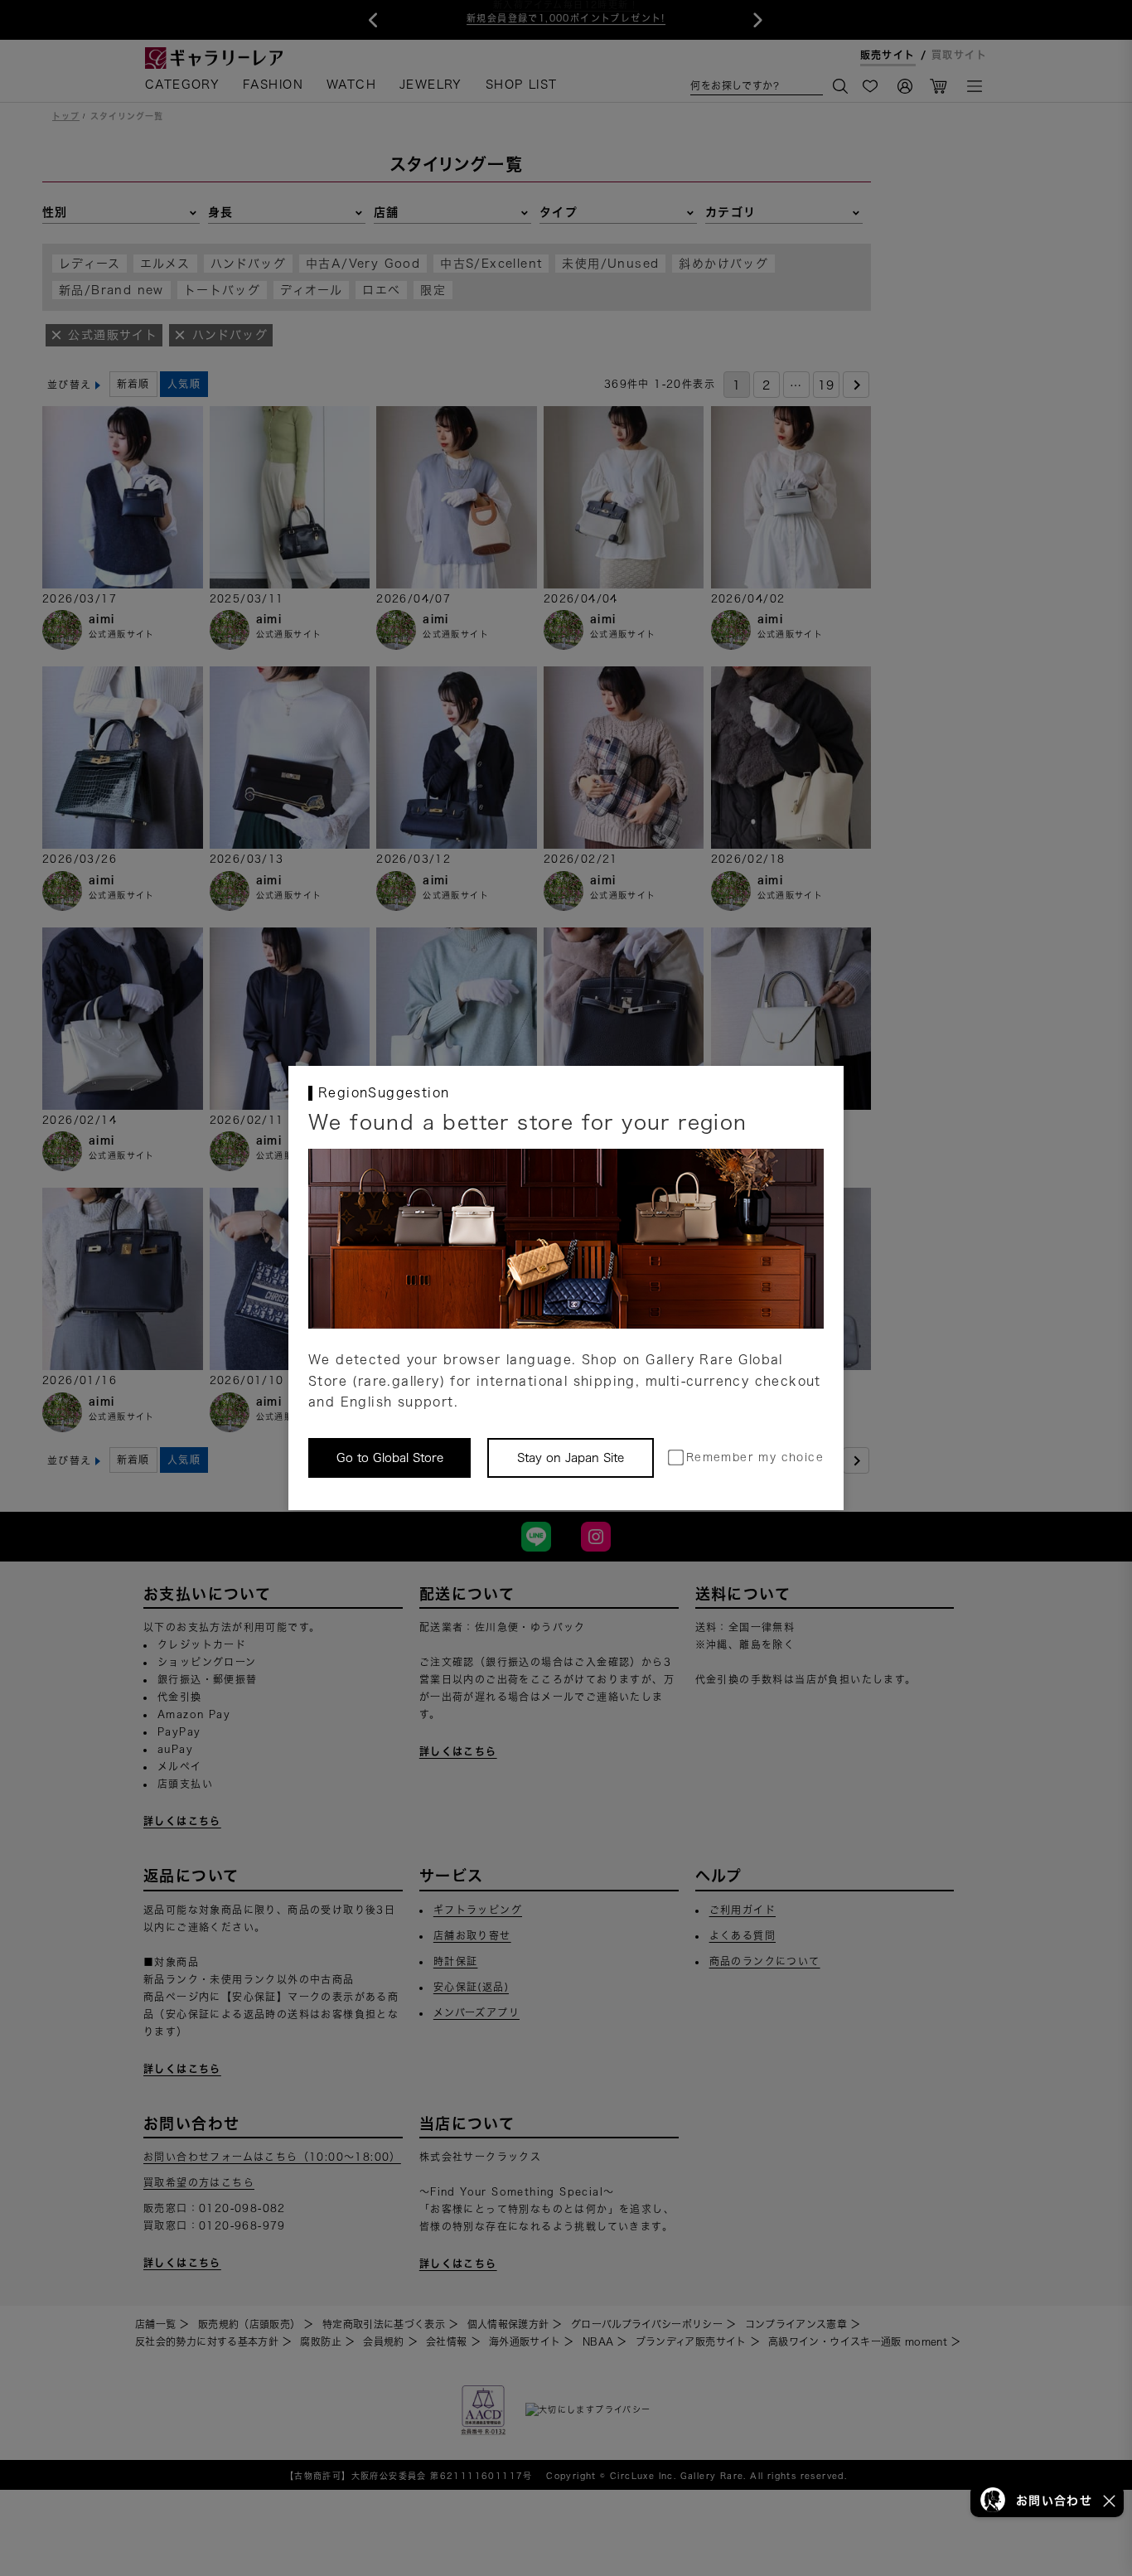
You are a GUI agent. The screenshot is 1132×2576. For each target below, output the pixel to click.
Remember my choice (755, 1457)
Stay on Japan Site (571, 1458)
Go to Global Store (390, 1458)
